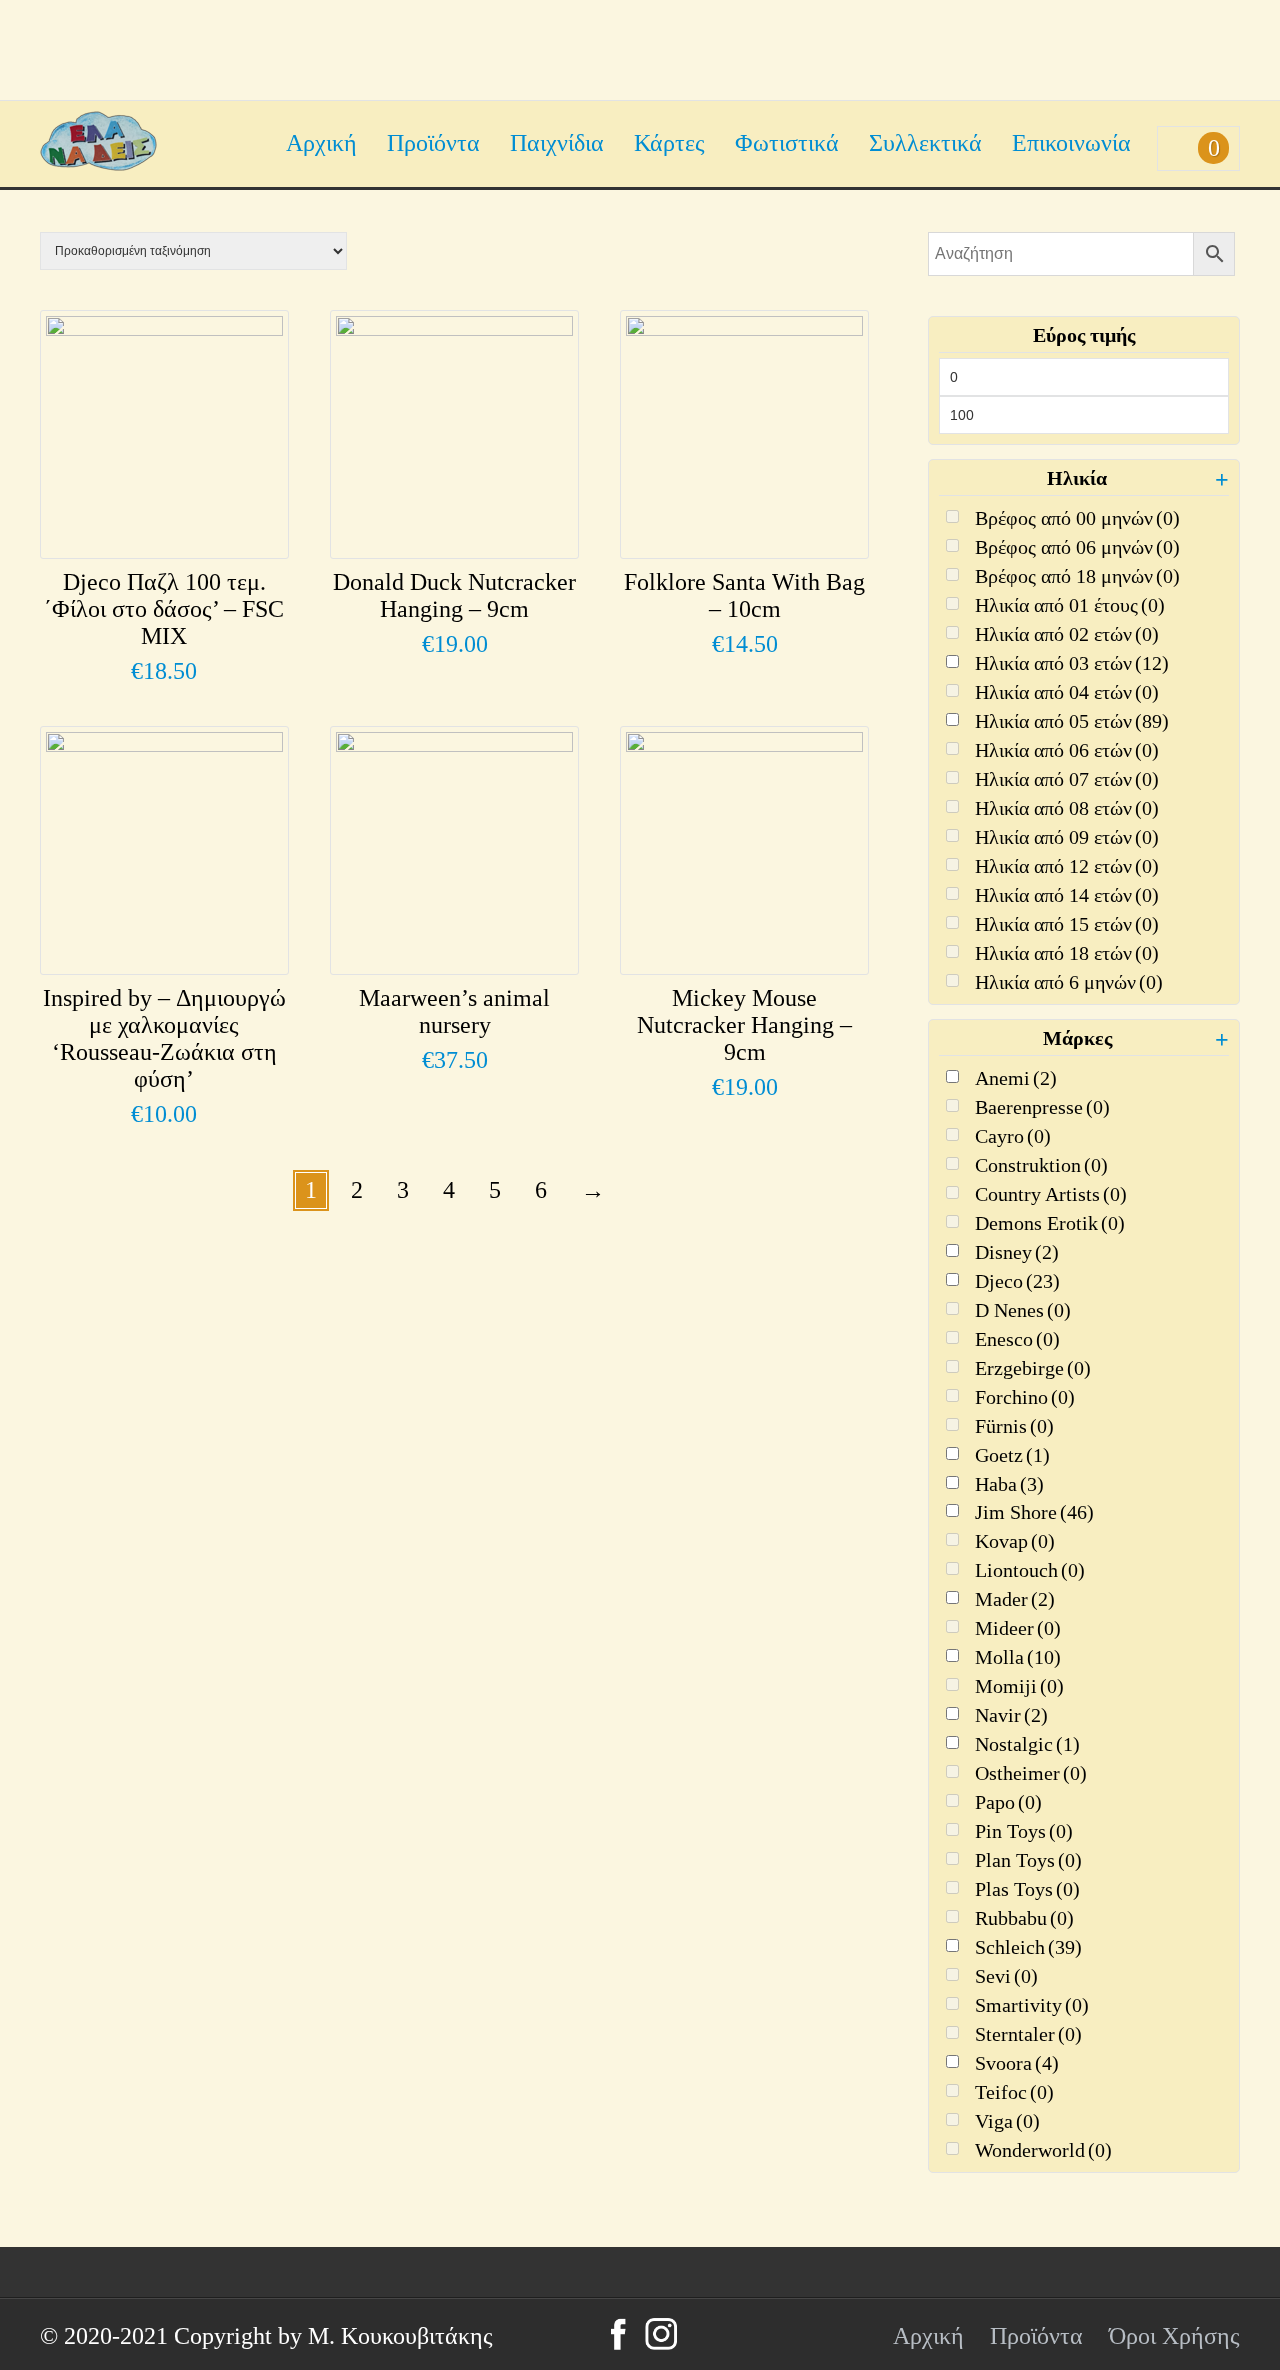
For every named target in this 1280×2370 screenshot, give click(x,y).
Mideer (1018, 1628)
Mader (1015, 1599)
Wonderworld (1043, 2150)
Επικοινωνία (1071, 143)
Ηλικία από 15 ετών (1067, 924)
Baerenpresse (1042, 1107)
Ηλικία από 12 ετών (1067, 866)
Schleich (1028, 1947)
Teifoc (1014, 2092)
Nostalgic (1027, 1744)
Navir (1011, 1715)
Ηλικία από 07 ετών (1067, 779)
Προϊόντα (433, 143)
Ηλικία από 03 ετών (1072, 663)
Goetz (1012, 1455)
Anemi (1016, 1078)
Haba (1009, 1484)
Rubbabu (1024, 1918)
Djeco (1017, 1281)
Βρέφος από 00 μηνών (1077, 518)
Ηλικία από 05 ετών (1072, 721)
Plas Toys (1027, 1889)
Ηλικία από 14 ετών (1067, 895)
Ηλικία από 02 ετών (1067, 634)
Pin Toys (1024, 1831)
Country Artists (1051, 1194)
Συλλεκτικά (925, 143)
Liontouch (1030, 1570)
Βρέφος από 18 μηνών (1077, 576)
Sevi (1006, 1976)
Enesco (1017, 1339)
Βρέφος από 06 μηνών (1077, 547)
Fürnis (1014, 1426)
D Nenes (1023, 1310)
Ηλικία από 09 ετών (1067, 837)
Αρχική (321, 143)
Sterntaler (1028, 2034)
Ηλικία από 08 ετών (1067, 808)
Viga (1007, 2121)
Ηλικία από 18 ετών (1067, 953)
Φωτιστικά (787, 143)
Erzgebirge (1033, 1368)
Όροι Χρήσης (1174, 2336)
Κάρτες (669, 143)
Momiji (1019, 1686)
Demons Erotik (1050, 1223)
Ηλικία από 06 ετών (1067, 750)
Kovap (1015, 1541)
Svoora (1017, 2063)
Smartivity (1032, 2005)
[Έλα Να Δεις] (98, 163)
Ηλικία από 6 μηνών (1069, 982)
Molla (1018, 1657)
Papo (1008, 1802)
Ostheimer (1031, 1773)
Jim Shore (1034, 1512)
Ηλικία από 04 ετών (1067, 692)
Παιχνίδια (557, 143)
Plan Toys (1028, 1860)
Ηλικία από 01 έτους (1070, 605)
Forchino (1025, 1397)
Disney (1017, 1252)
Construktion (1041, 1165)
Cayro (1013, 1136)
